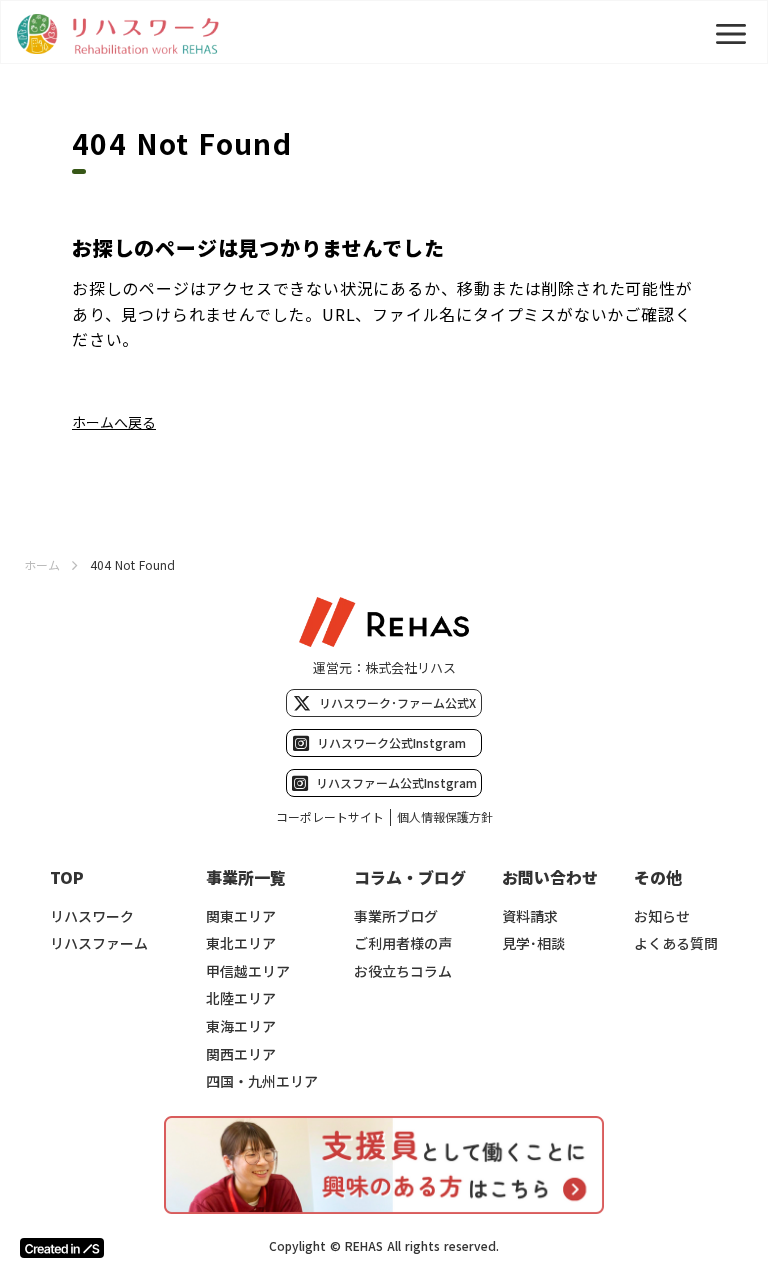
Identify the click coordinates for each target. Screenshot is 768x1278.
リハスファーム (99, 943)
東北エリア (241, 943)
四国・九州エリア (262, 1081)
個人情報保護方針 (445, 817)
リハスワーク (92, 916)
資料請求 (530, 916)
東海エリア (241, 1026)
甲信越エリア (248, 971)
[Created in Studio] (62, 1248)
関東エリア (241, 916)
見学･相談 (533, 943)
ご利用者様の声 (403, 943)
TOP (67, 877)
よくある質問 (676, 943)
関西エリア (241, 1054)
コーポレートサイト (330, 817)
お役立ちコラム (403, 971)
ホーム (42, 565)
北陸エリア (241, 998)
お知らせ (662, 916)
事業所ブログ (396, 916)
